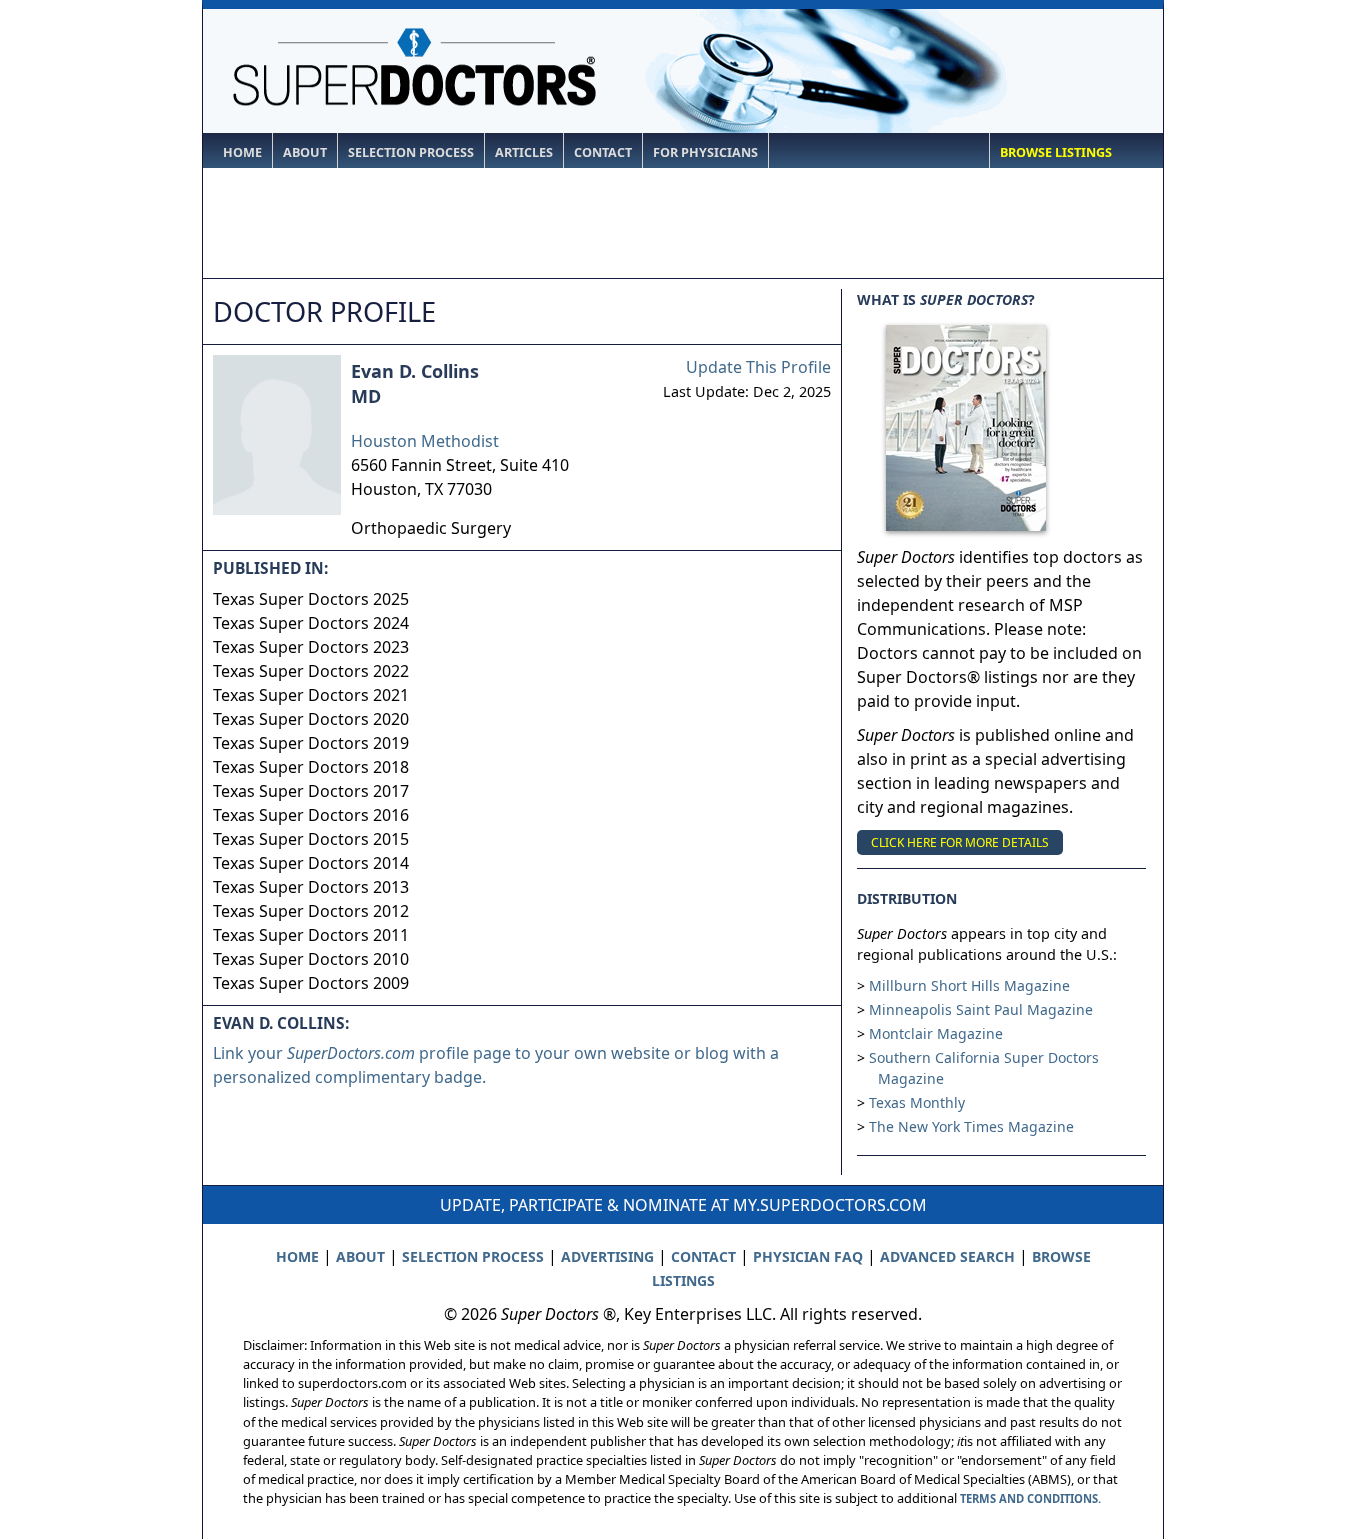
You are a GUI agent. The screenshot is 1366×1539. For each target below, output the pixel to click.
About (305, 152)
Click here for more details (960, 842)
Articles (524, 152)
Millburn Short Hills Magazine (969, 985)
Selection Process (411, 152)
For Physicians (705, 152)
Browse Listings (1056, 152)
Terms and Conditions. (1030, 1498)
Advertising (607, 1256)
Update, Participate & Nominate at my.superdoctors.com (683, 1205)
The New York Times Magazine (971, 1126)
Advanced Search (947, 1256)
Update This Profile (758, 367)
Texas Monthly (917, 1102)
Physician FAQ (808, 1256)
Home (242, 152)
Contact (603, 152)
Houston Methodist (425, 441)
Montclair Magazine (936, 1033)
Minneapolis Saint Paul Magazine (981, 1009)
